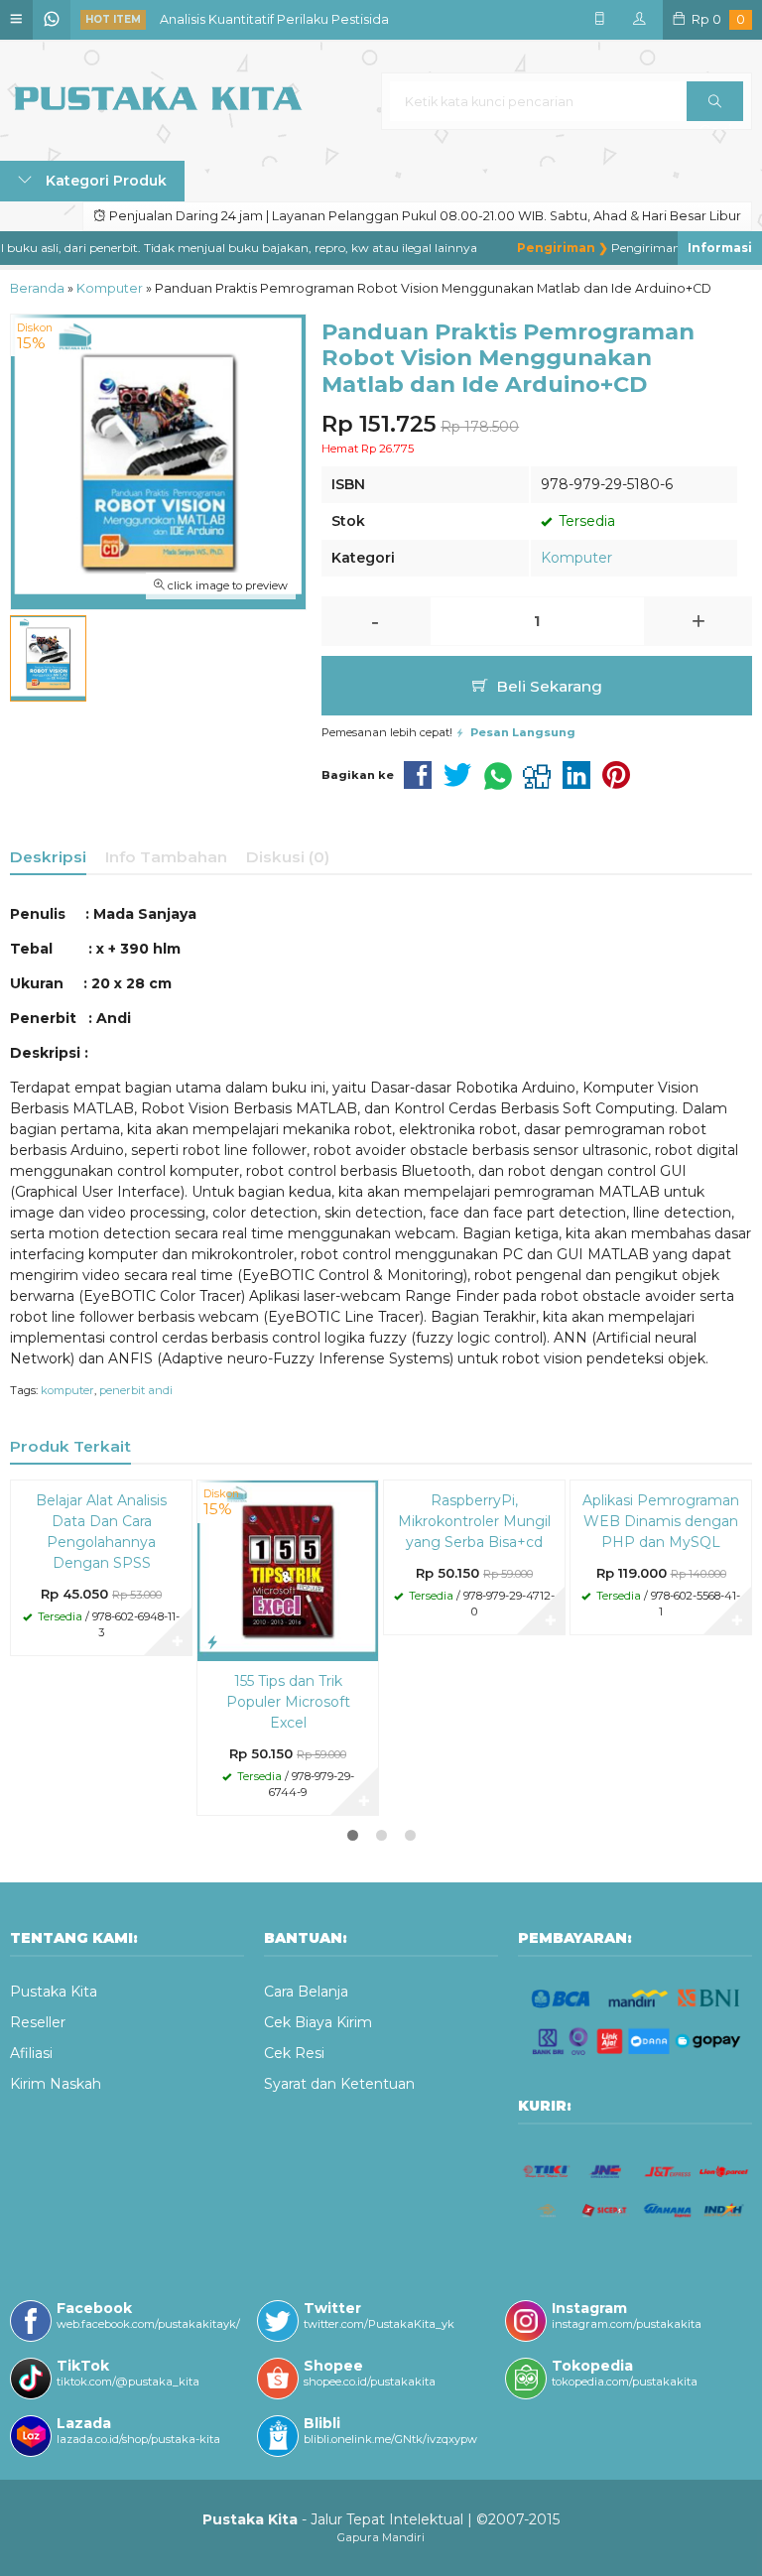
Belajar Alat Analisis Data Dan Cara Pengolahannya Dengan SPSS (101, 1532)
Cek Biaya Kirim (318, 2022)
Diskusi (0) (288, 857)
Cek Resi (294, 2053)
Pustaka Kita (54, 1992)
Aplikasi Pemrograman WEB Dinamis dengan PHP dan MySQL (661, 1521)
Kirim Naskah (56, 2084)
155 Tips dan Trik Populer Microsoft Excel (288, 1702)
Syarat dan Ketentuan (339, 2084)
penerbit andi (136, 1390)
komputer (67, 1390)
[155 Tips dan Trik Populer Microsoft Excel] (288, 1570)
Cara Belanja (306, 1992)
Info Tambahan (166, 857)
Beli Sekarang (547, 686)
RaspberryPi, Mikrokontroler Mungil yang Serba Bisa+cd (474, 1521)
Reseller (38, 2022)
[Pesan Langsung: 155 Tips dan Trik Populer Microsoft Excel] (212, 1642)
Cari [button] (715, 101)
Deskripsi (48, 857)
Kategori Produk (104, 181)
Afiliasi (31, 2053)
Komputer (576, 558)
